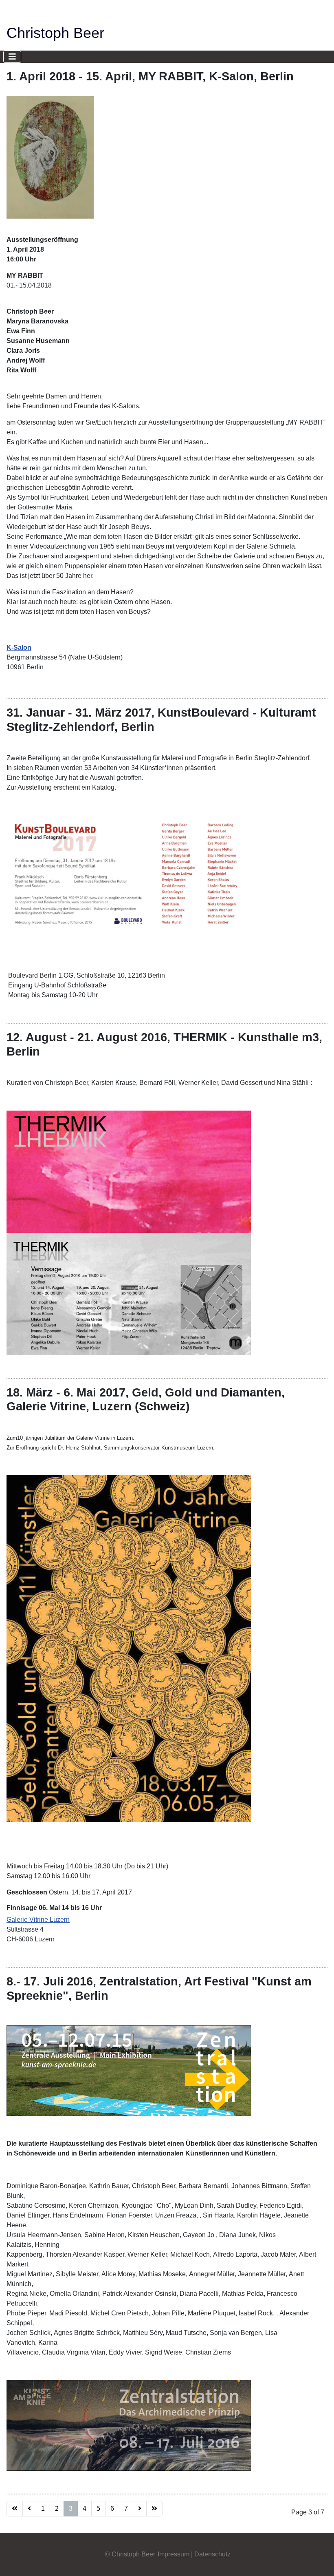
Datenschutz (212, 2554)
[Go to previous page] (29, 2509)
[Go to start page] (15, 2509)
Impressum (174, 2554)
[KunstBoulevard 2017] (129, 873)
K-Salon (19, 647)
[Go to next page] (140, 2509)
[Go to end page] (154, 2509)
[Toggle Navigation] (12, 57)
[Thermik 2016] (129, 1232)
